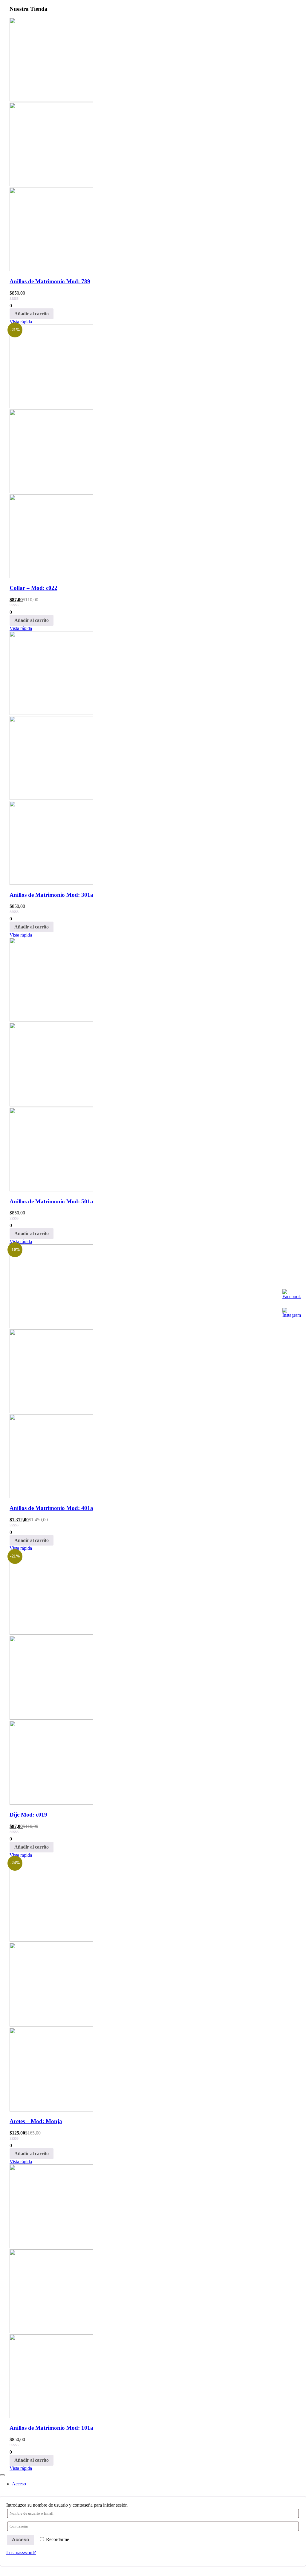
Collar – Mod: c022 (33, 588)
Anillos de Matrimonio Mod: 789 (50, 281)
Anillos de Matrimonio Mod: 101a (51, 2428)
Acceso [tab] (19, 2484)
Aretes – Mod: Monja (36, 2121)
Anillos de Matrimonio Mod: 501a (51, 1201)
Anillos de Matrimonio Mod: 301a (51, 895)
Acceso (21, 2540)
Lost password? (21, 2553)
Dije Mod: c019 (28, 1815)
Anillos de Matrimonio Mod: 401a (51, 1508)
